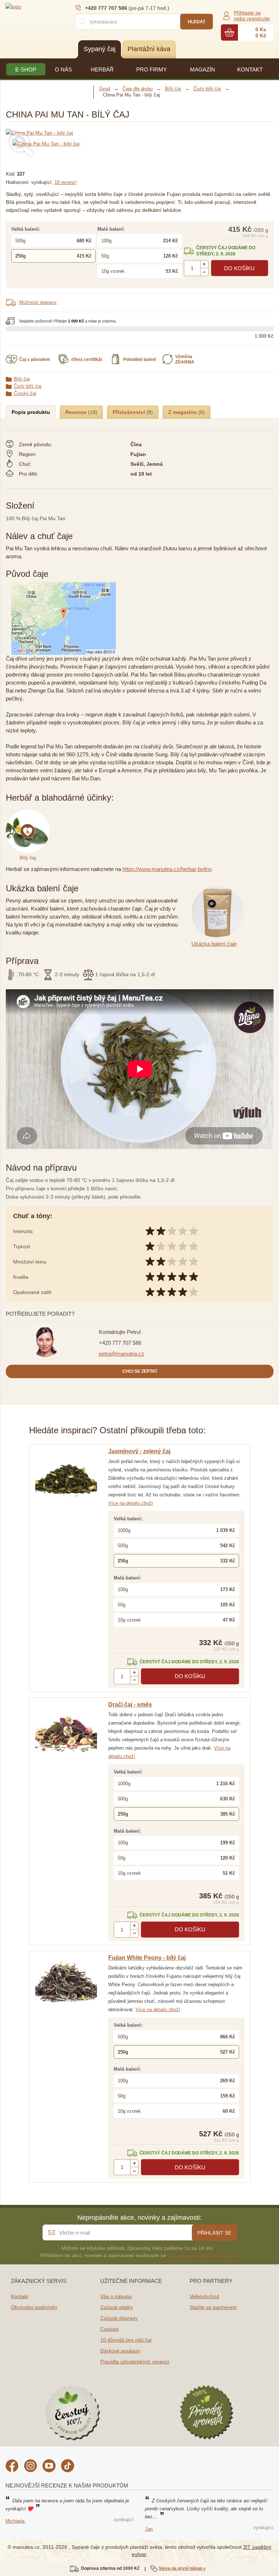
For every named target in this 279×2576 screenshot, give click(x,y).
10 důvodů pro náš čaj (126, 2340)
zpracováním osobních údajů (201, 2255)
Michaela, (16, 2521)
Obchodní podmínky (34, 2307)
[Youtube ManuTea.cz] (49, 2467)
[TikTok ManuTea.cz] (68, 2467)
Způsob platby (117, 2307)
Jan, (149, 2529)
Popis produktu (31, 412)
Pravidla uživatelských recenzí (135, 2362)
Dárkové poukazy (120, 2351)
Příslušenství (130, 412)
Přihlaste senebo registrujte (252, 16)
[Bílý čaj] (29, 813)
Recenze (77, 412)
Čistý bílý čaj (28, 386)
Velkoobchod (204, 2296)
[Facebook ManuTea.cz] (12, 2467)
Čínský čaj (25, 393)
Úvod (105, 89)
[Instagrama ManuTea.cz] (31, 2467)
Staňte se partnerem (213, 2307)
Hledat (197, 22)
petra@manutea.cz (122, 1354)
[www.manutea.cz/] (49, 6)
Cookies (110, 2329)
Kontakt (20, 2296)
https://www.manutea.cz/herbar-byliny (167, 869)
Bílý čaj (22, 379)
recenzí (66, 182)
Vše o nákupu (116, 2296)
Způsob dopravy (119, 2318)
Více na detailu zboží (131, 1503)
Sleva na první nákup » (182, 2568)
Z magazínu (183, 412)
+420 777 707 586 (120, 1343)
